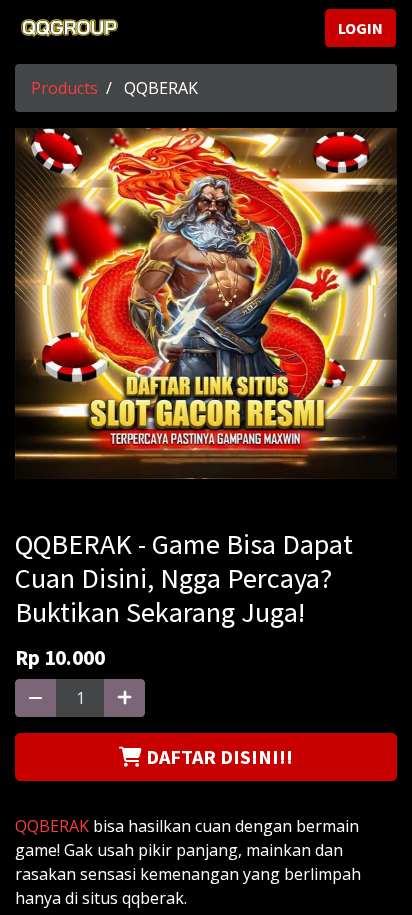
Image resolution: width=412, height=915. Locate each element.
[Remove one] (35, 698)
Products (64, 88)
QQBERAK (52, 826)
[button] (206, 757)
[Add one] (124, 698)
